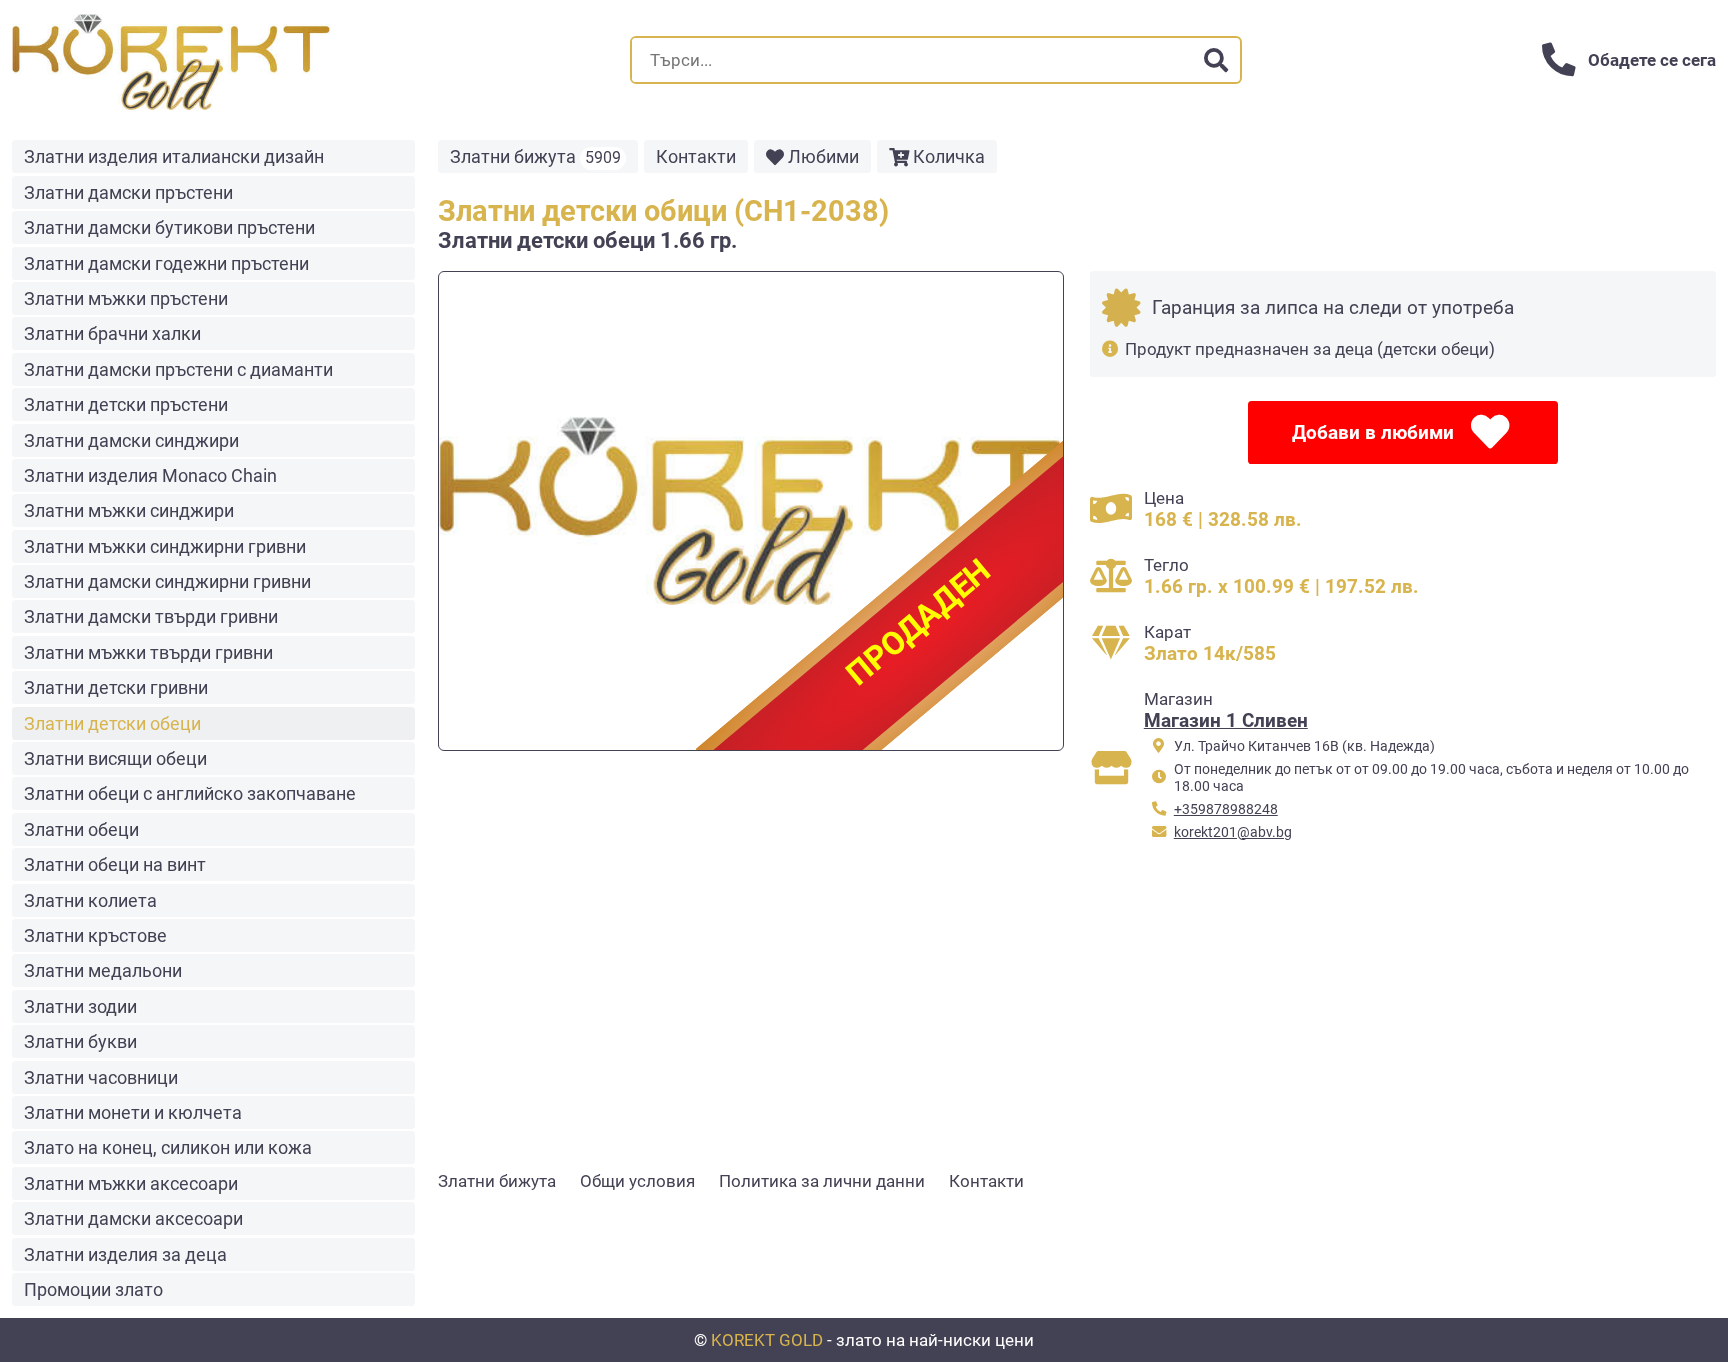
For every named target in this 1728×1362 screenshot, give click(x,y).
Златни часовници (101, 1077)
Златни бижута (535, 156)
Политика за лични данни (822, 1181)
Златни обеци (81, 829)
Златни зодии (80, 1006)
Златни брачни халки (112, 333)
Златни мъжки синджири (129, 510)
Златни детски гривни (116, 687)
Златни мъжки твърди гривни (148, 652)
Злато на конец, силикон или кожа (168, 1147)
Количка (949, 156)
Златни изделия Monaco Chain (150, 475)
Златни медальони (103, 970)
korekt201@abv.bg (1233, 832)
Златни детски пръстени (126, 404)
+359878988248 (1226, 809)
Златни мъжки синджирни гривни (165, 546)
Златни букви (80, 1041)
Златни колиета (90, 900)
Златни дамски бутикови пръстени (169, 227)
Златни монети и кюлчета (133, 1112)
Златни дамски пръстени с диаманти (178, 369)
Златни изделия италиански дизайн (174, 156)
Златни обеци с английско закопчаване (190, 793)
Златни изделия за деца (125, 1254)
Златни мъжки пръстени (126, 298)
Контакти (696, 156)
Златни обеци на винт (115, 864)
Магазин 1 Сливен (1226, 720)
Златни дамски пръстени (128, 192)
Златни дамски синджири (131, 440)
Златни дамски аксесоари (133, 1218)
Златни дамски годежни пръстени (166, 263)
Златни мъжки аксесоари (131, 1183)
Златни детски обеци (112, 723)
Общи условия (637, 1181)
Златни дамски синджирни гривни (167, 581)
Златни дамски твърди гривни (151, 616)
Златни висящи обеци (115, 758)
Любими (823, 156)
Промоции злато (93, 1289)
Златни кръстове (95, 935)
